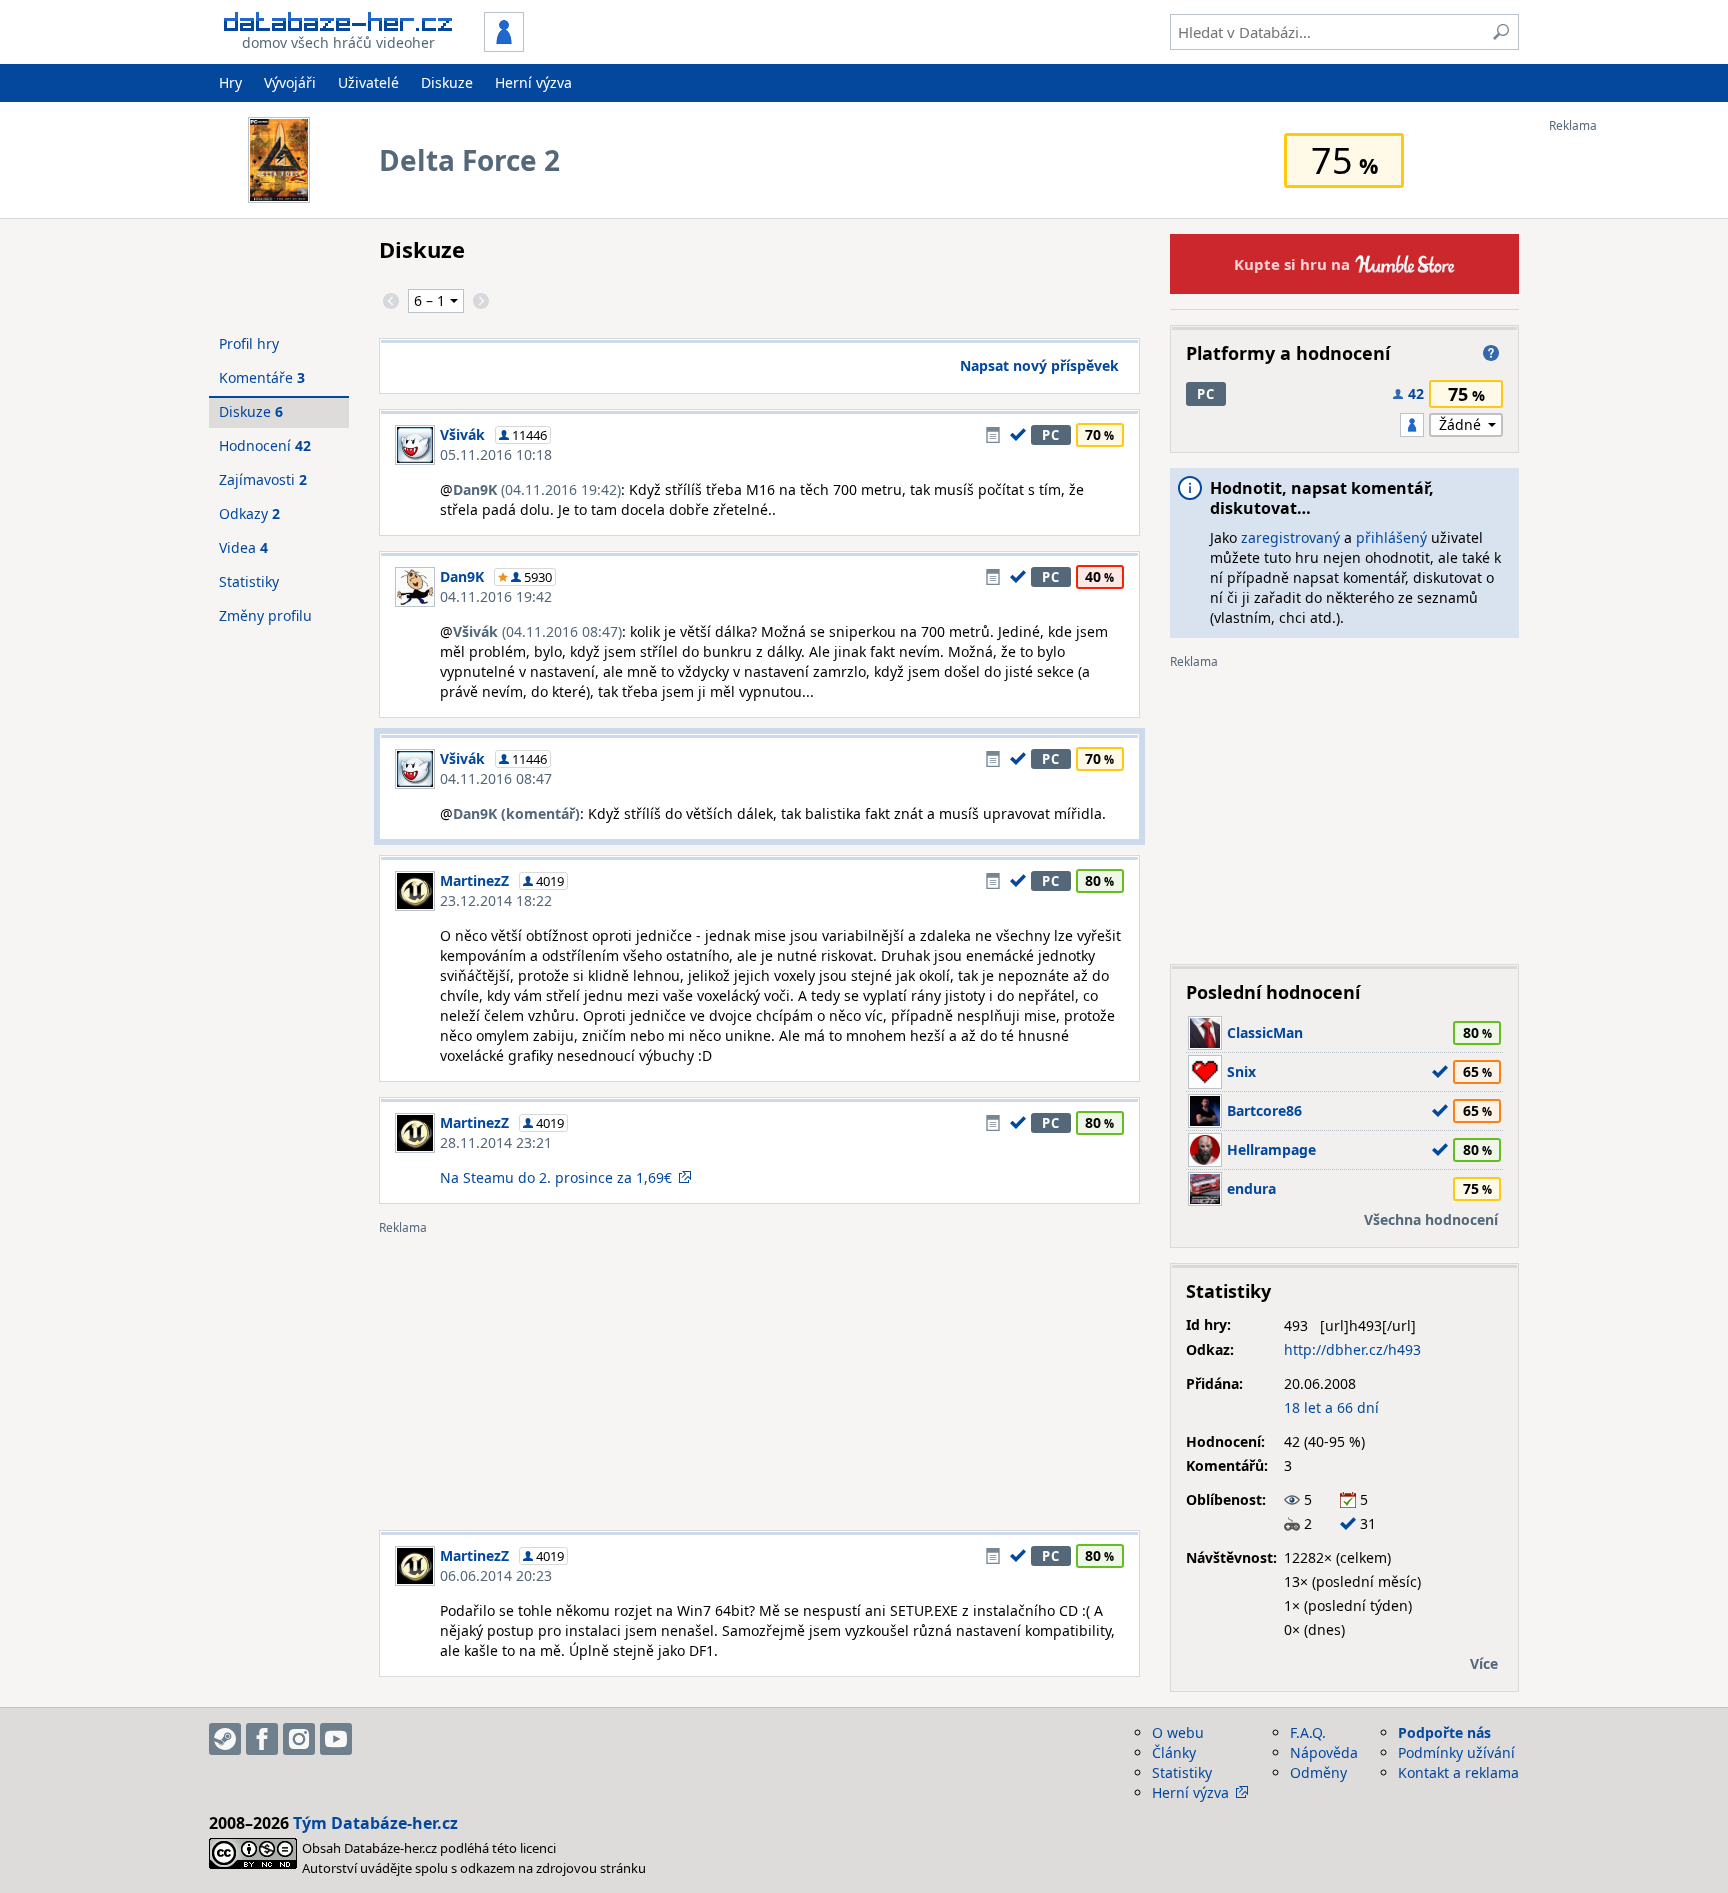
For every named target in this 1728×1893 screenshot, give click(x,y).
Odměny (1318, 1772)
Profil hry (249, 343)
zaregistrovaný (1290, 537)
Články (1174, 1752)
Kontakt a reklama (1458, 1772)
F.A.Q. (1308, 1732)
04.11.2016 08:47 (496, 778)
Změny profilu (265, 615)
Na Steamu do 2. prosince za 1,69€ (556, 1177)
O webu (1178, 1732)
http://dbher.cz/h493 (1352, 1349)
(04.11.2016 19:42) (537, 489)
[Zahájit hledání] (1501, 32)
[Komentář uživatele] (993, 435)
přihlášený (1391, 537)
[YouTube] (336, 1739)
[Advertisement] (1629, 433)
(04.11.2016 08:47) (537, 631)
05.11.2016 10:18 (496, 454)
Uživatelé (368, 82)
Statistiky (249, 581)
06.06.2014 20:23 (496, 1575)
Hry (230, 82)
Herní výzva (533, 82)
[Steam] (225, 1739)
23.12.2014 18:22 (496, 900)
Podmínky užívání (1456, 1752)
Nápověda (1324, 1752)
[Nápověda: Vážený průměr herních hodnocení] (1491, 353)
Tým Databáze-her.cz (375, 1823)
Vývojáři (290, 82)
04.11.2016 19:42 (496, 596)
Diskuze (447, 82)
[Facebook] (262, 1739)
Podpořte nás (1444, 1732)
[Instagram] (299, 1739)
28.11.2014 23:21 (496, 1142)
